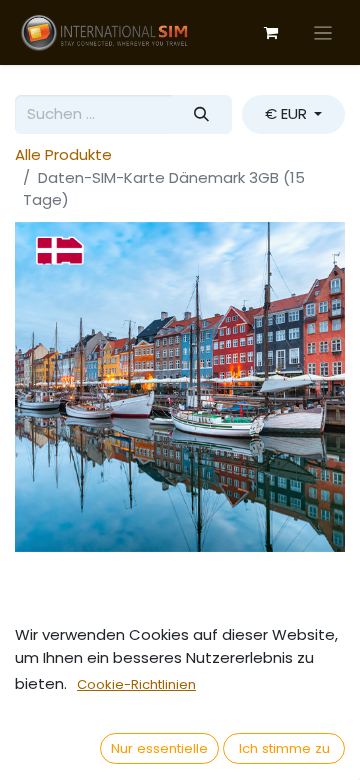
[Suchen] (202, 114)
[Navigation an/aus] (323, 32)
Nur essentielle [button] (159, 748)
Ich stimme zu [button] (284, 748)
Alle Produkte (63, 154)
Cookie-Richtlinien (136, 684)
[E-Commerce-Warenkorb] (271, 33)
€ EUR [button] (288, 113)
